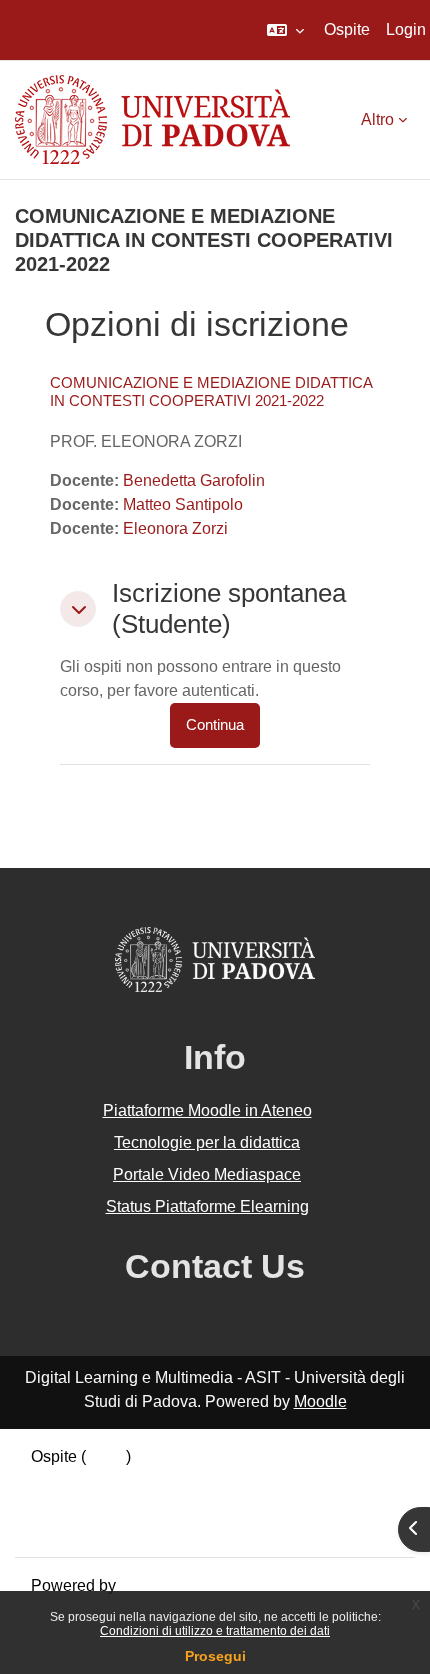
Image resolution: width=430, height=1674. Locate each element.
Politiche (62, 1504)
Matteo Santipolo (183, 504)
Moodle (320, 1401)
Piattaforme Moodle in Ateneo (207, 1110)
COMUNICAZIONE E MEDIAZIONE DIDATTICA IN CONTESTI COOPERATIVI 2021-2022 (211, 391)
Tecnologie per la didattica (207, 1142)
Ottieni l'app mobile (99, 1528)
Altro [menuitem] (377, 119)
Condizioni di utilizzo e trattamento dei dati (215, 1631)
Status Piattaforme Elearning (207, 1206)
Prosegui (215, 1656)
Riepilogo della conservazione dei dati (167, 1480)
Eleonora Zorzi (175, 528)
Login (406, 29)
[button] (285, 30)
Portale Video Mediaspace (207, 1174)
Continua (215, 725)
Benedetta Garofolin (194, 480)
